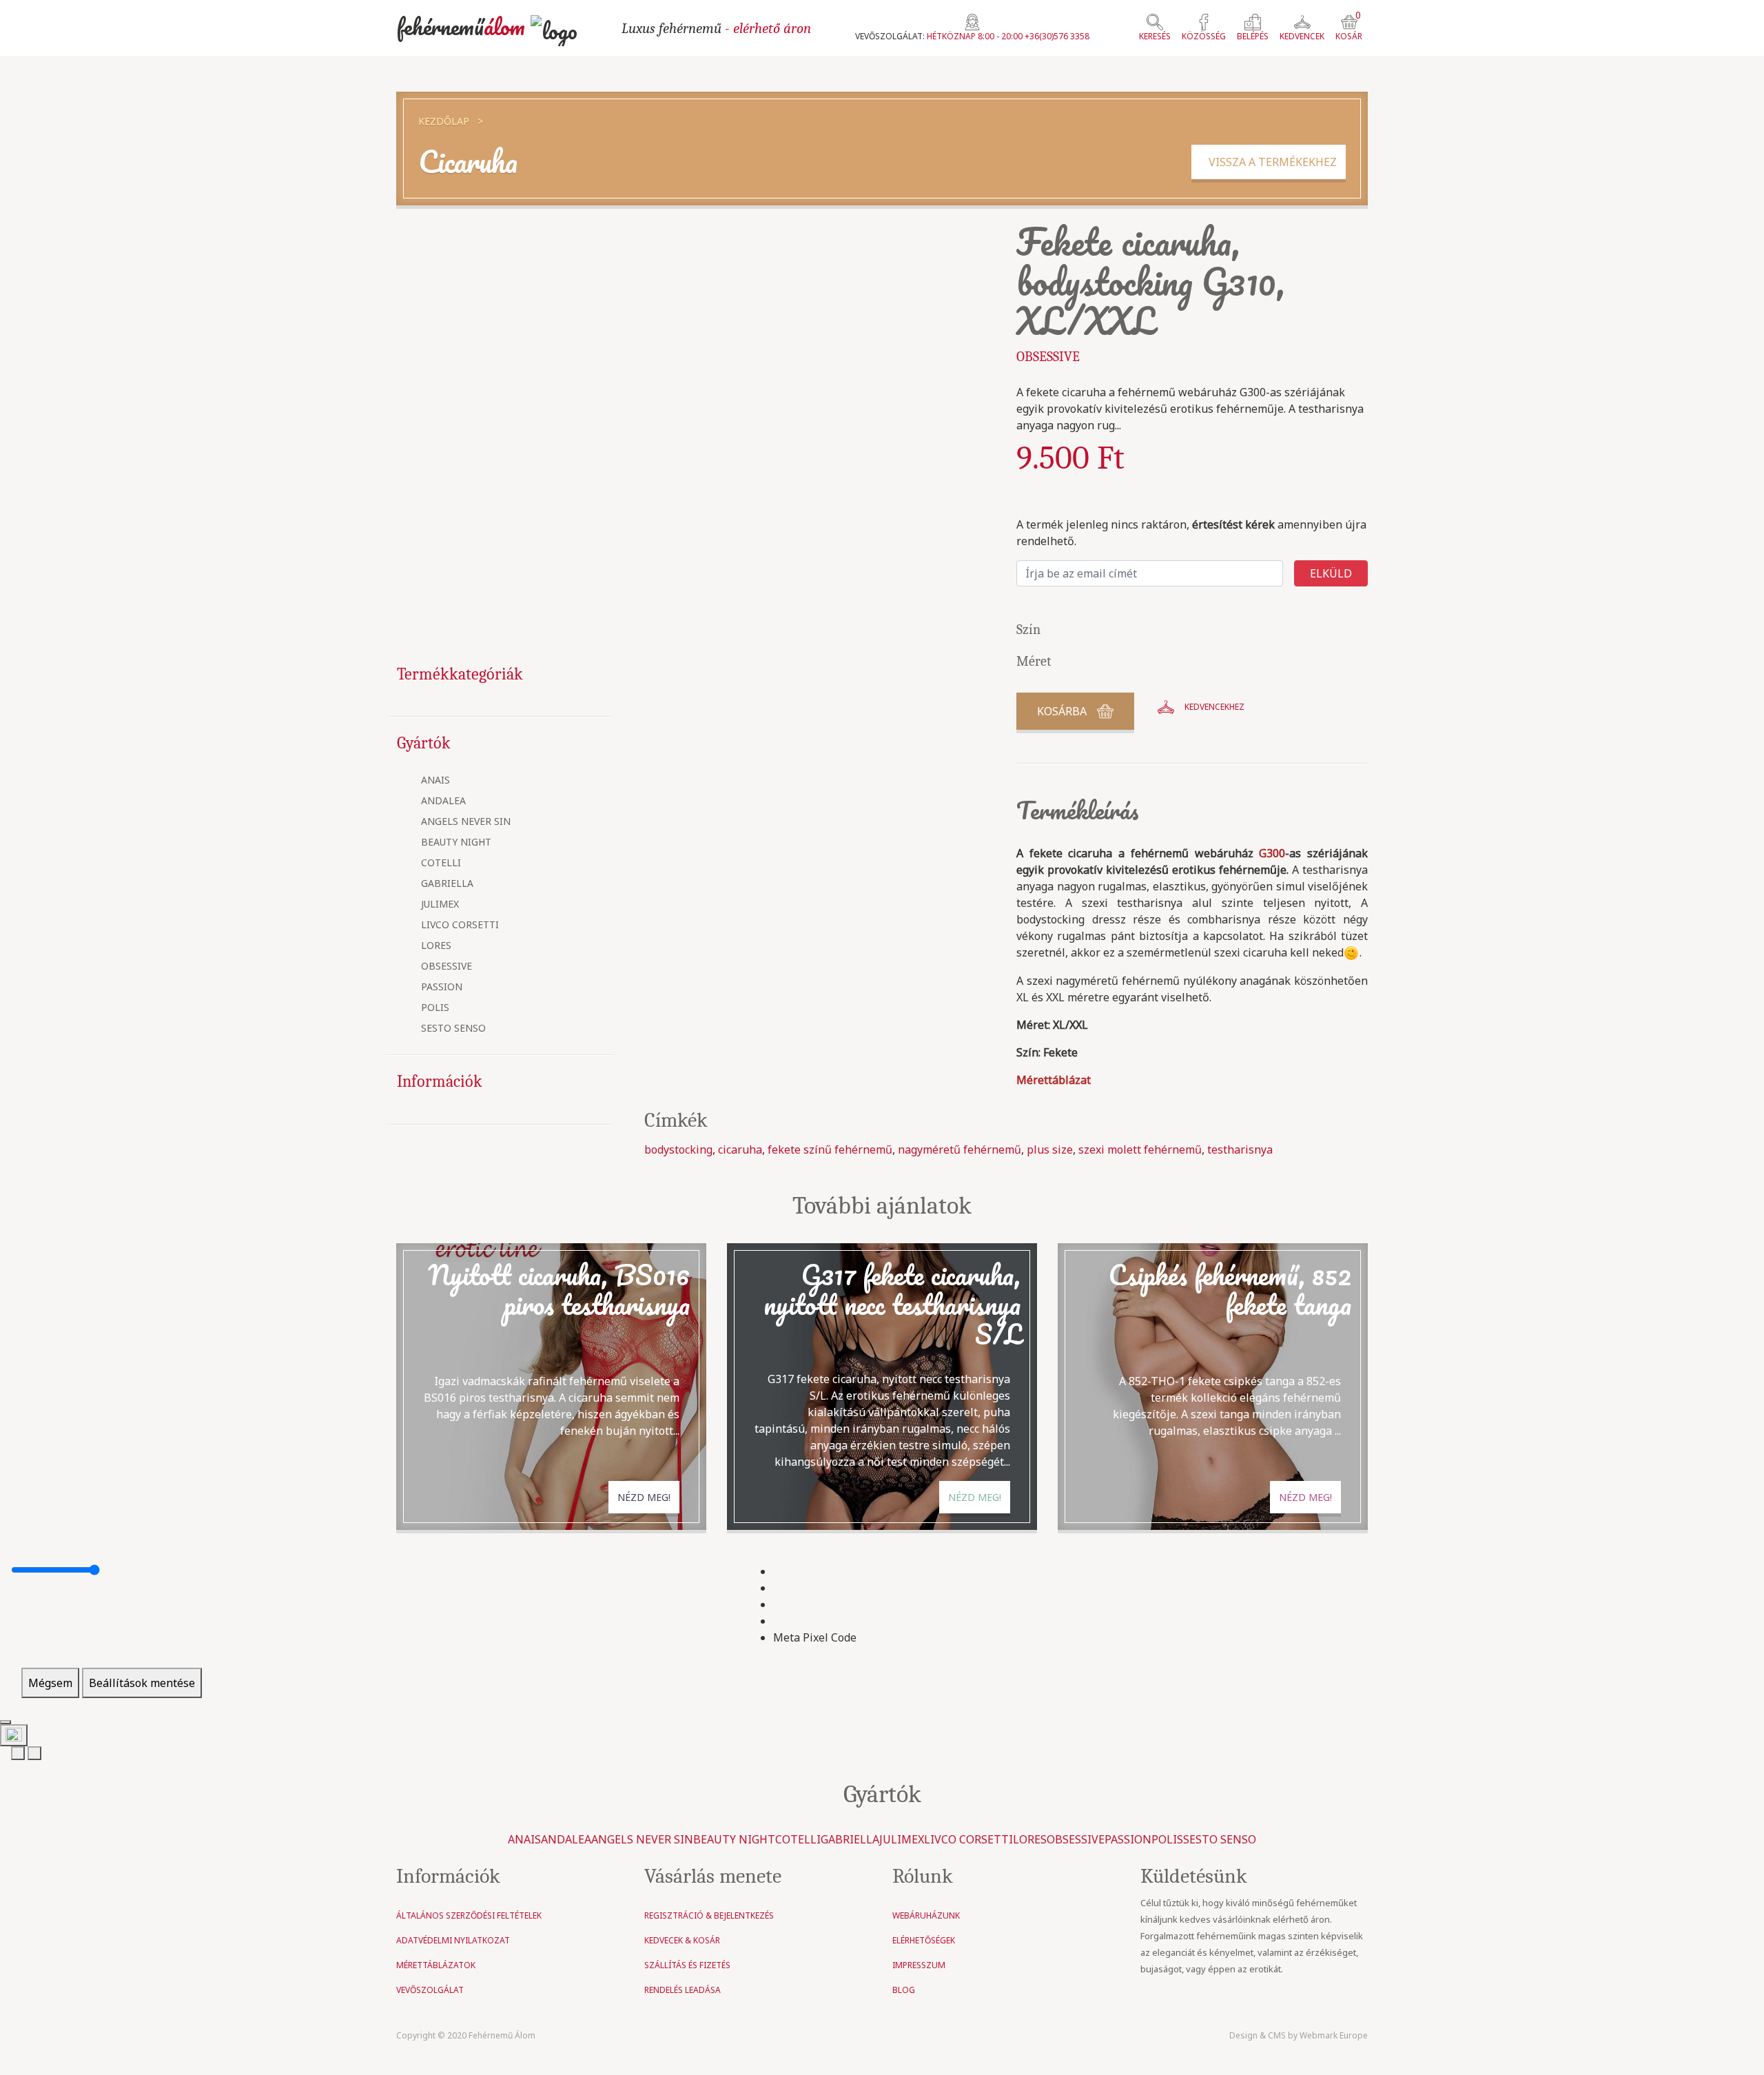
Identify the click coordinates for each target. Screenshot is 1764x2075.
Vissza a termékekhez (1269, 162)
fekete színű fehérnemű (830, 1149)
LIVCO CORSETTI (460, 925)
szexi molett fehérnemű (1140, 1149)
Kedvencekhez (1214, 707)
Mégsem (50, 1683)
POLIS (435, 1008)
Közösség (1204, 36)
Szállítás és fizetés (687, 1965)
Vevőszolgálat (430, 1990)
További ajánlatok (882, 1206)
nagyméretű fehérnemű (960, 1149)
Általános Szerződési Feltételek (469, 1915)
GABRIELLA (447, 884)
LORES (436, 946)
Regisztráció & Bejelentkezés (709, 1915)
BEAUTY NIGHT (456, 842)
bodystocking (678, 1149)
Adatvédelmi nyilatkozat (453, 1940)
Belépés (1253, 36)
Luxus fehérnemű (716, 28)
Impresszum (919, 1965)
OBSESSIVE (447, 967)
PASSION (442, 987)
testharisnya (1240, 1149)
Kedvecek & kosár (682, 1940)
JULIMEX (440, 904)
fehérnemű (461, 27)
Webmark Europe (1334, 2035)
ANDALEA (443, 801)
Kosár (1349, 28)
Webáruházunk (926, 1915)
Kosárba (1062, 711)
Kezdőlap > (451, 121)
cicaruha (740, 1149)
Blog (904, 1990)
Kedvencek (1302, 36)
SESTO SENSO (453, 1029)
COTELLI (441, 863)
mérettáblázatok (436, 1965)
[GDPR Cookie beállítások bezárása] (6, 1722)
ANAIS (435, 780)
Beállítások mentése (142, 1683)
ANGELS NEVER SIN (466, 822)
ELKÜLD (1331, 573)
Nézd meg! (644, 1497)
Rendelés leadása (683, 1990)
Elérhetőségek (924, 1940)
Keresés (1155, 36)
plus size (1050, 1149)
